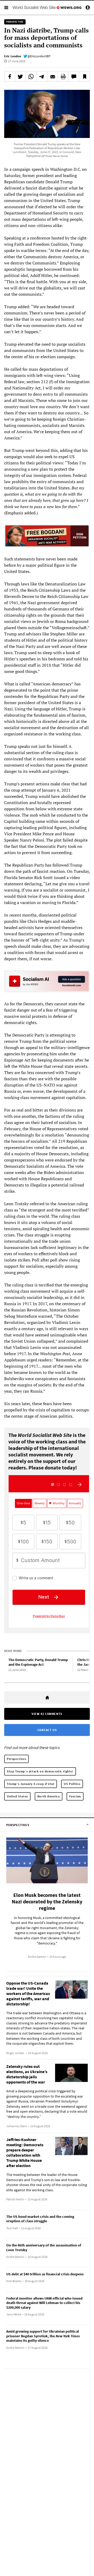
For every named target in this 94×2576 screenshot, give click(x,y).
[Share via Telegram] (42, 77)
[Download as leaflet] (63, 77)
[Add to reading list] (84, 77)
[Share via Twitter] (20, 77)
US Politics (72, 1784)
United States (17, 1796)
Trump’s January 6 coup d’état (31, 1784)
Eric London (13, 56)
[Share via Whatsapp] (31, 77)
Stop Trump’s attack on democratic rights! (40, 1771)
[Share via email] (52, 77)
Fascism (75, 1796)
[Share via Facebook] (10, 77)
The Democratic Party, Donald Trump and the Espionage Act (38, 1662)
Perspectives (16, 1759)
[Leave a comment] (74, 77)
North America (49, 1796)
